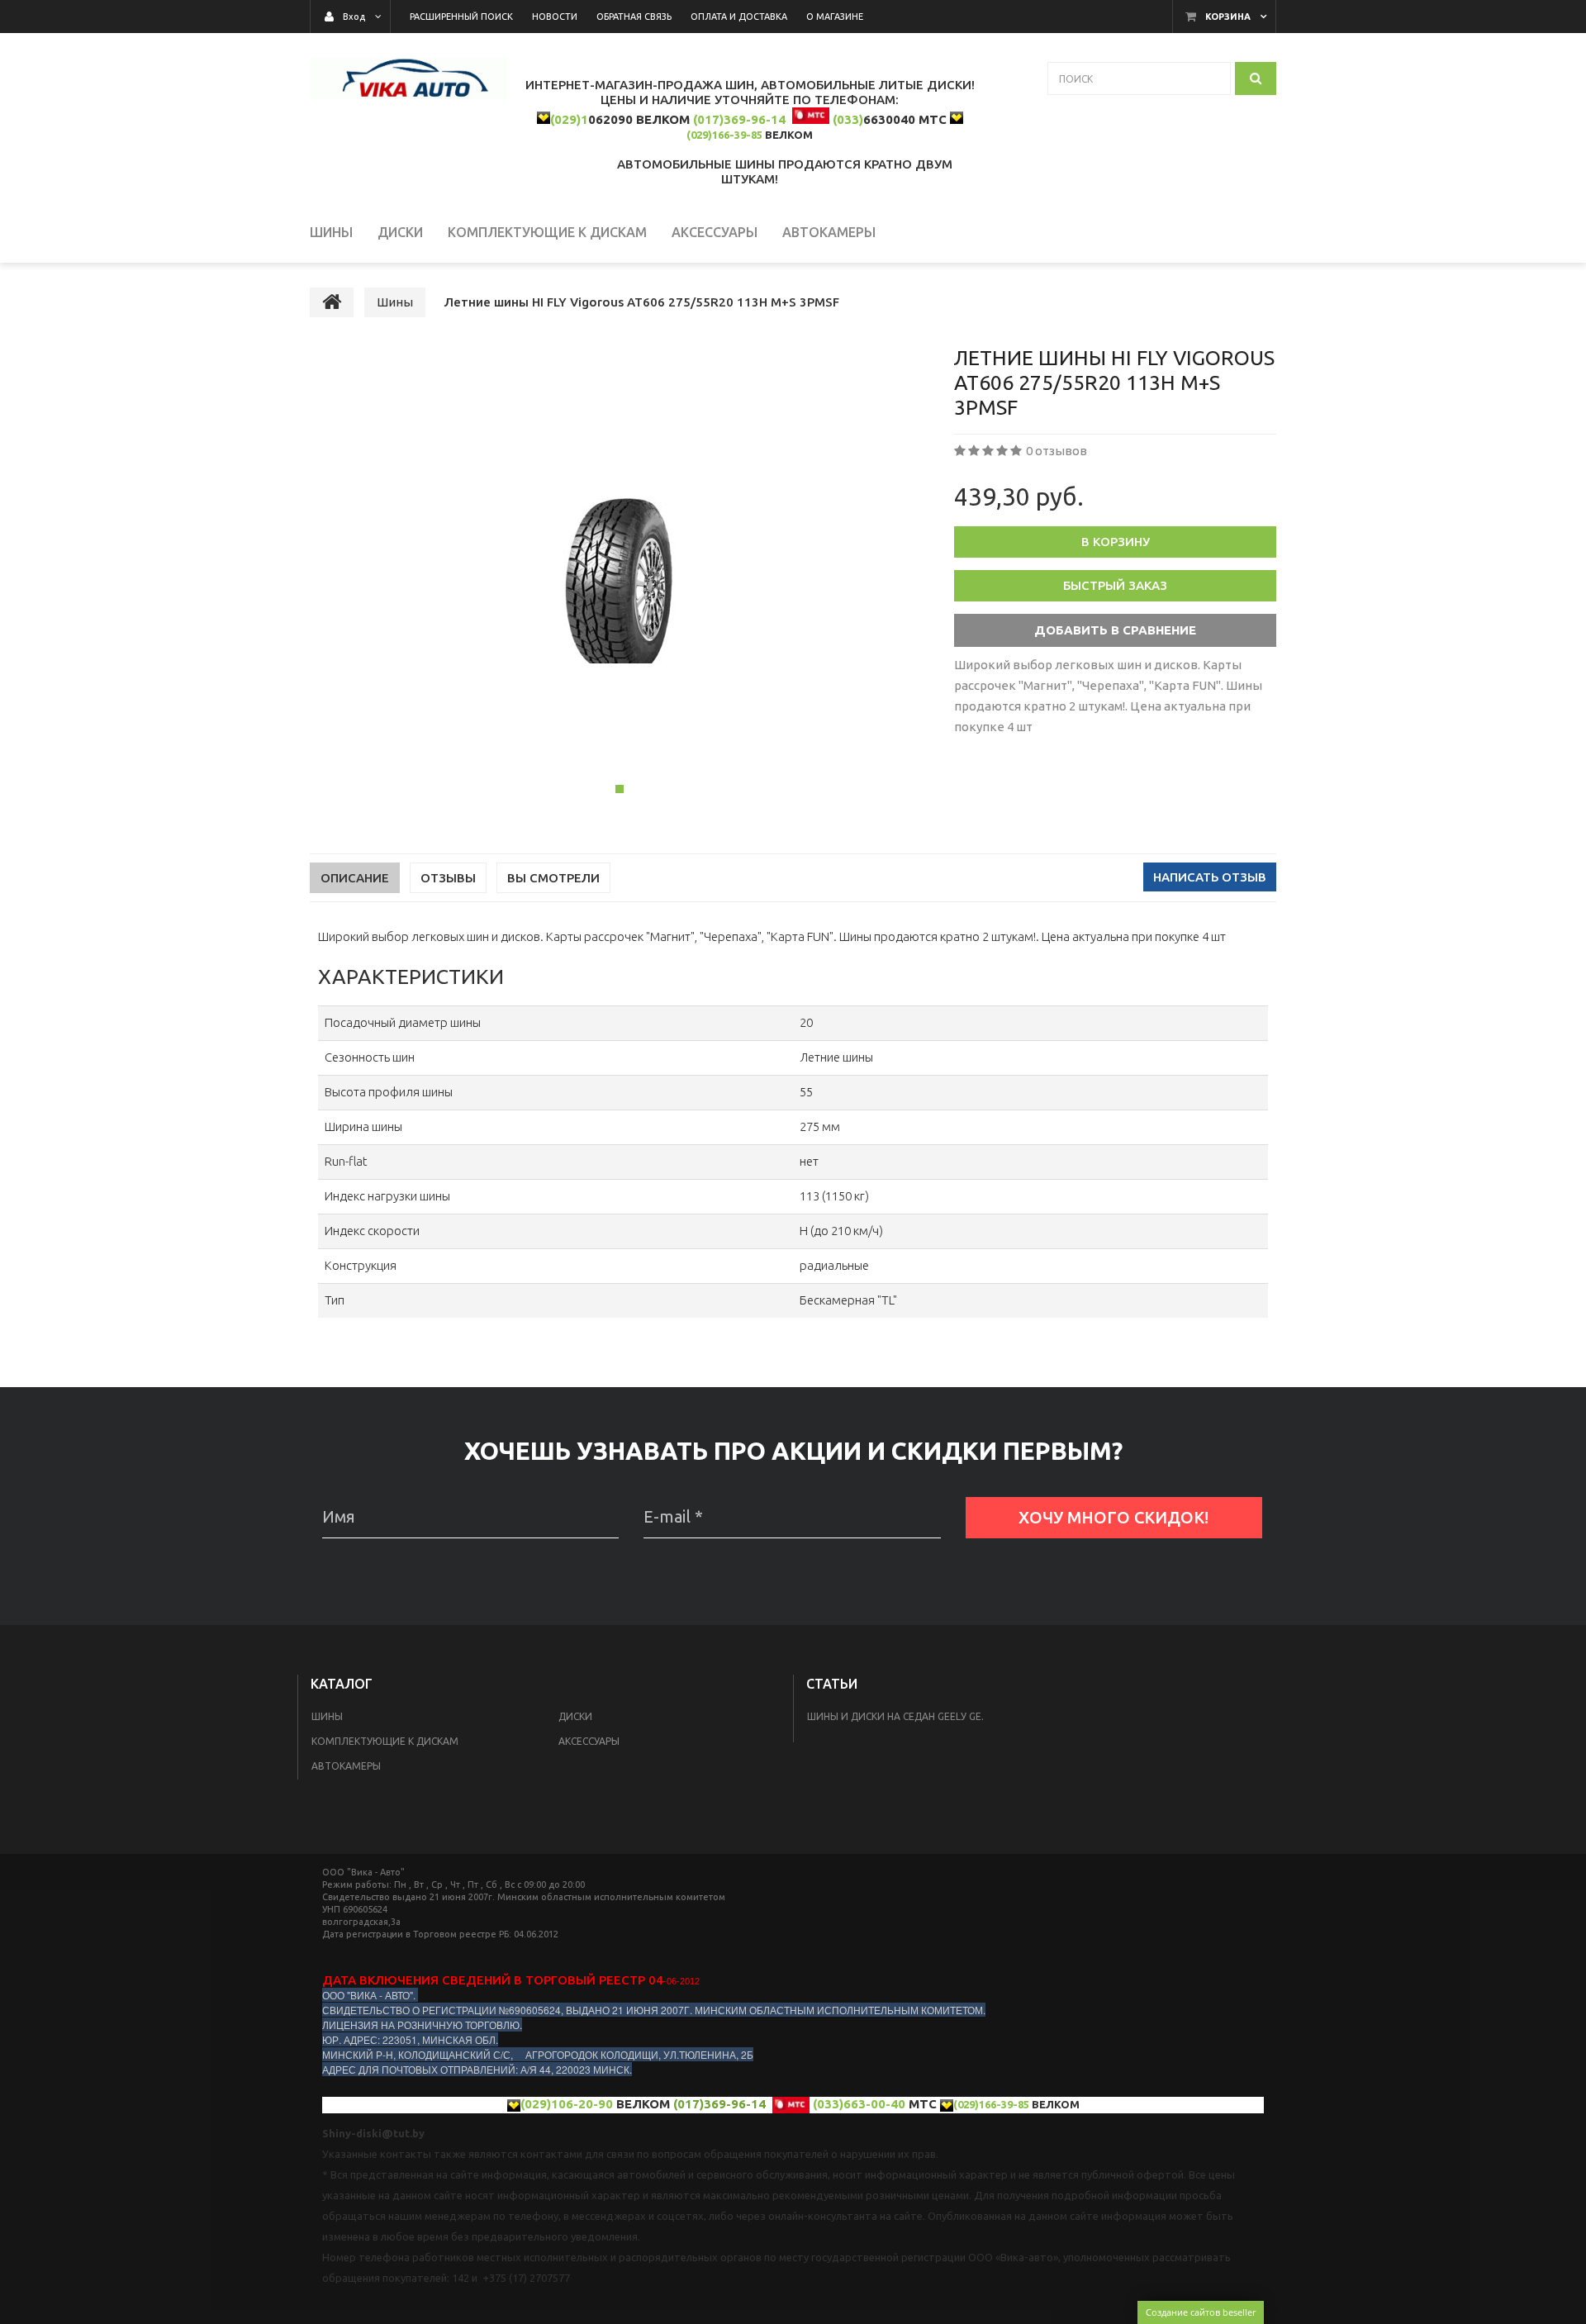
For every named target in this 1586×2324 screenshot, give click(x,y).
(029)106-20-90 (567, 2104)
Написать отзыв (1210, 877)
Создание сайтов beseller (1201, 2312)
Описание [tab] (355, 878)
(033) (848, 119)
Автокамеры (346, 1766)
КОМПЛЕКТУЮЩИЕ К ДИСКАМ (385, 1741)
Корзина (1228, 17)
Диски (575, 1716)
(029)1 (569, 119)
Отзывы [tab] (448, 878)
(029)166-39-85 (724, 135)
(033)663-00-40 (859, 2104)
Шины (327, 1716)
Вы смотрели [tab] (553, 878)
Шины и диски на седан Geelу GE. (895, 1716)
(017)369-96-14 (739, 119)
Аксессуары (589, 1741)
